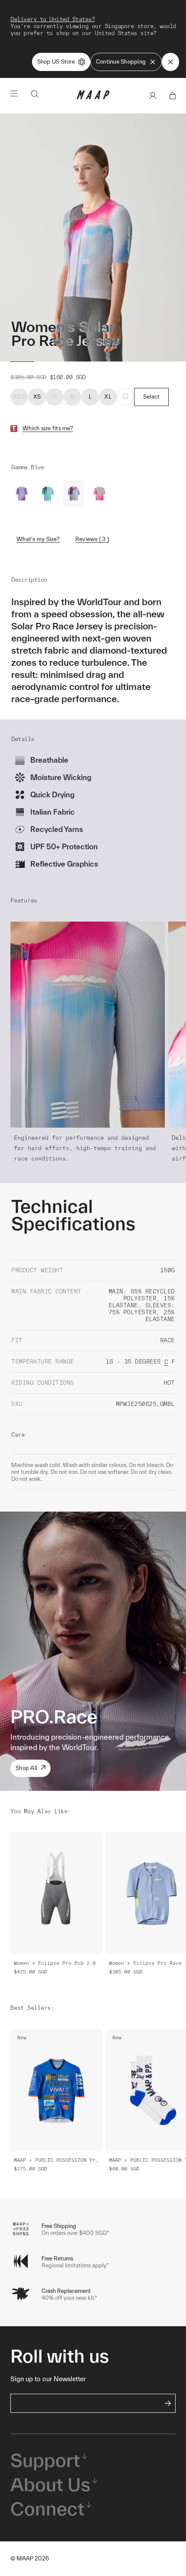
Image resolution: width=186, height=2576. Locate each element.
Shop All (26, 1768)
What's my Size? (38, 539)
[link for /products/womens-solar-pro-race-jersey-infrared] (99, 493)
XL (108, 397)
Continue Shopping (121, 62)
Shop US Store (56, 62)
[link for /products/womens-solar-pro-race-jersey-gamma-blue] (74, 493)
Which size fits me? (48, 428)
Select (152, 397)
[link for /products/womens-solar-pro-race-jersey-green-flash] (48, 493)
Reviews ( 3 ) (92, 539)
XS (37, 397)
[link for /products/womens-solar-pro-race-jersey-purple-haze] (22, 493)
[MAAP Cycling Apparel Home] (93, 97)
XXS (19, 397)
